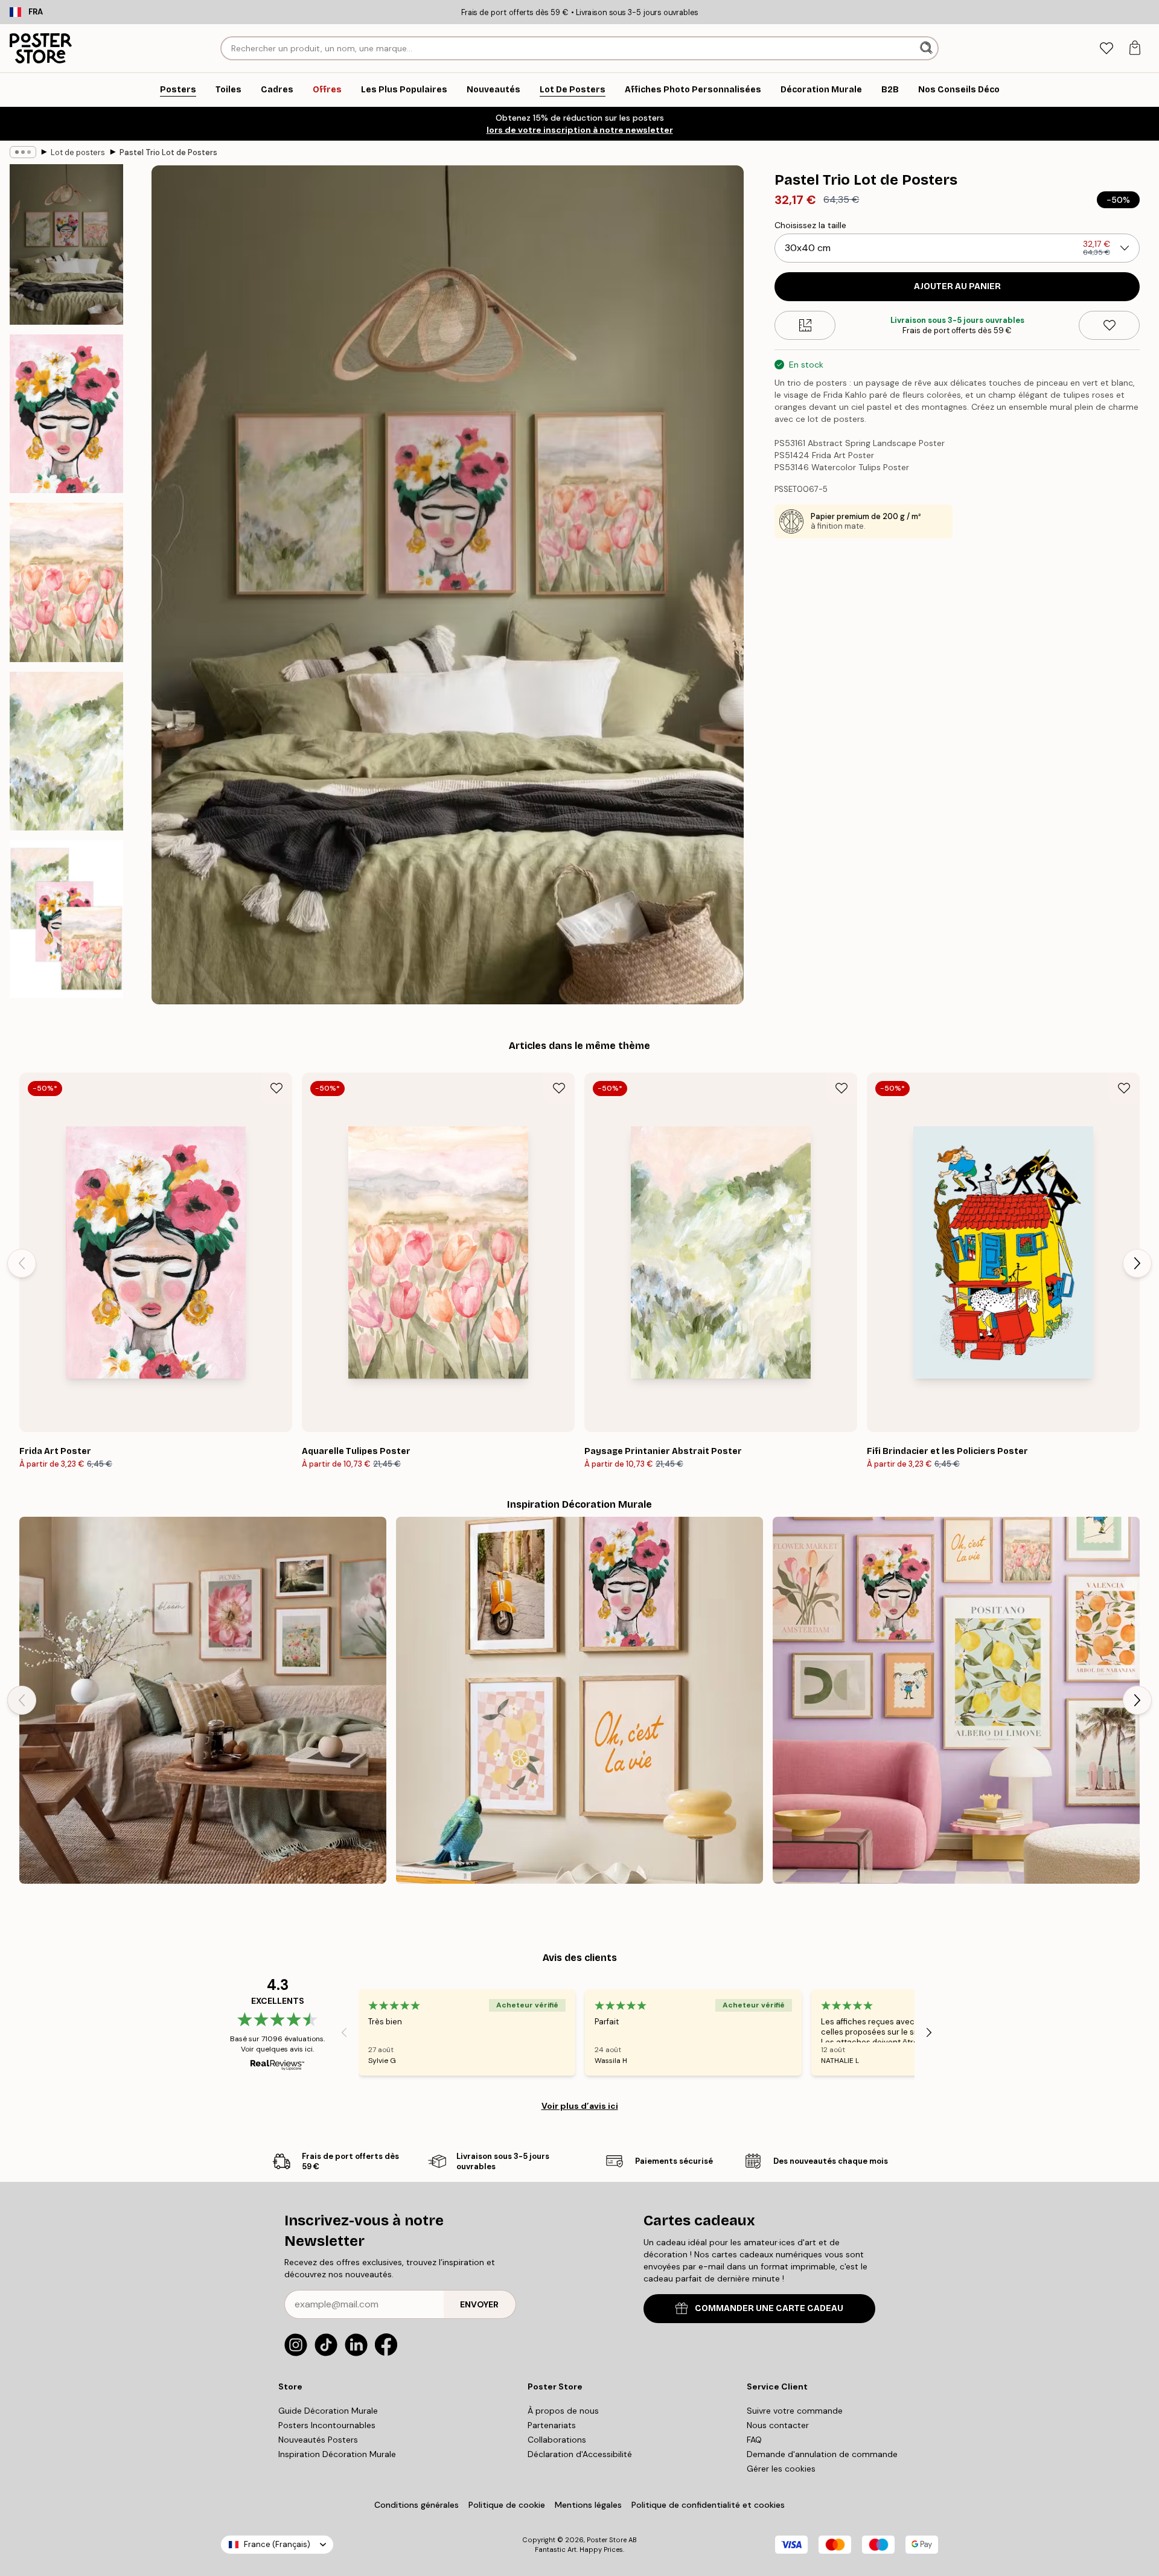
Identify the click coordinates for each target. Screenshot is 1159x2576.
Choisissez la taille (810, 225)
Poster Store (607, 2540)
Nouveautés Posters (318, 2440)
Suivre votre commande (795, 2411)
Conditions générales (417, 2505)
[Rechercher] (928, 48)
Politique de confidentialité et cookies (708, 2505)
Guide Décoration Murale (328, 2411)
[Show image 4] (66, 751)
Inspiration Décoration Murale (337, 2454)
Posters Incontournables (327, 2425)
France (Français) (277, 2544)
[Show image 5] (66, 919)
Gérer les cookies (781, 2469)
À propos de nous (563, 2411)
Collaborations (557, 2440)
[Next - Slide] (1137, 1263)
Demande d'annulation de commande (822, 2454)
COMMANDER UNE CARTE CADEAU (769, 2308)
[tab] (1106, 49)
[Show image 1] (66, 244)
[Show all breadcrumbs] (23, 152)
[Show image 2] (66, 414)
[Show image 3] (66, 582)
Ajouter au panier (957, 286)
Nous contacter (778, 2425)
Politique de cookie (507, 2505)
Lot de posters (78, 152)
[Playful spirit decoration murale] (579, 1700)
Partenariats (552, 2425)
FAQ (754, 2440)
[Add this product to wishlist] (1109, 325)
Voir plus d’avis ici (580, 2106)
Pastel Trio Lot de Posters (168, 152)
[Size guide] (805, 325)
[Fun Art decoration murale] (956, 1700)
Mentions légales (588, 2505)
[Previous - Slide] (22, 1263)
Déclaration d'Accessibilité (580, 2454)
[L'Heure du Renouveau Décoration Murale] (203, 1700)
